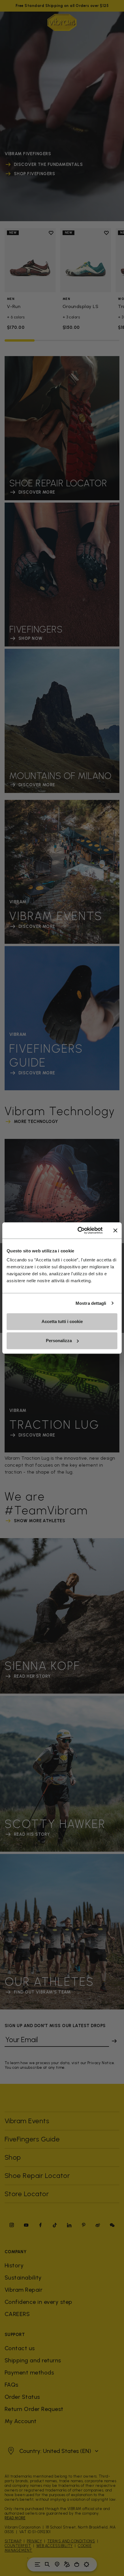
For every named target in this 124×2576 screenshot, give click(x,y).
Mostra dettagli (91, 1303)
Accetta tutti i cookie (62, 1321)
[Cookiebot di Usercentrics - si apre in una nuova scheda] (78, 1230)
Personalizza (59, 1341)
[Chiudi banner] (115, 1230)
